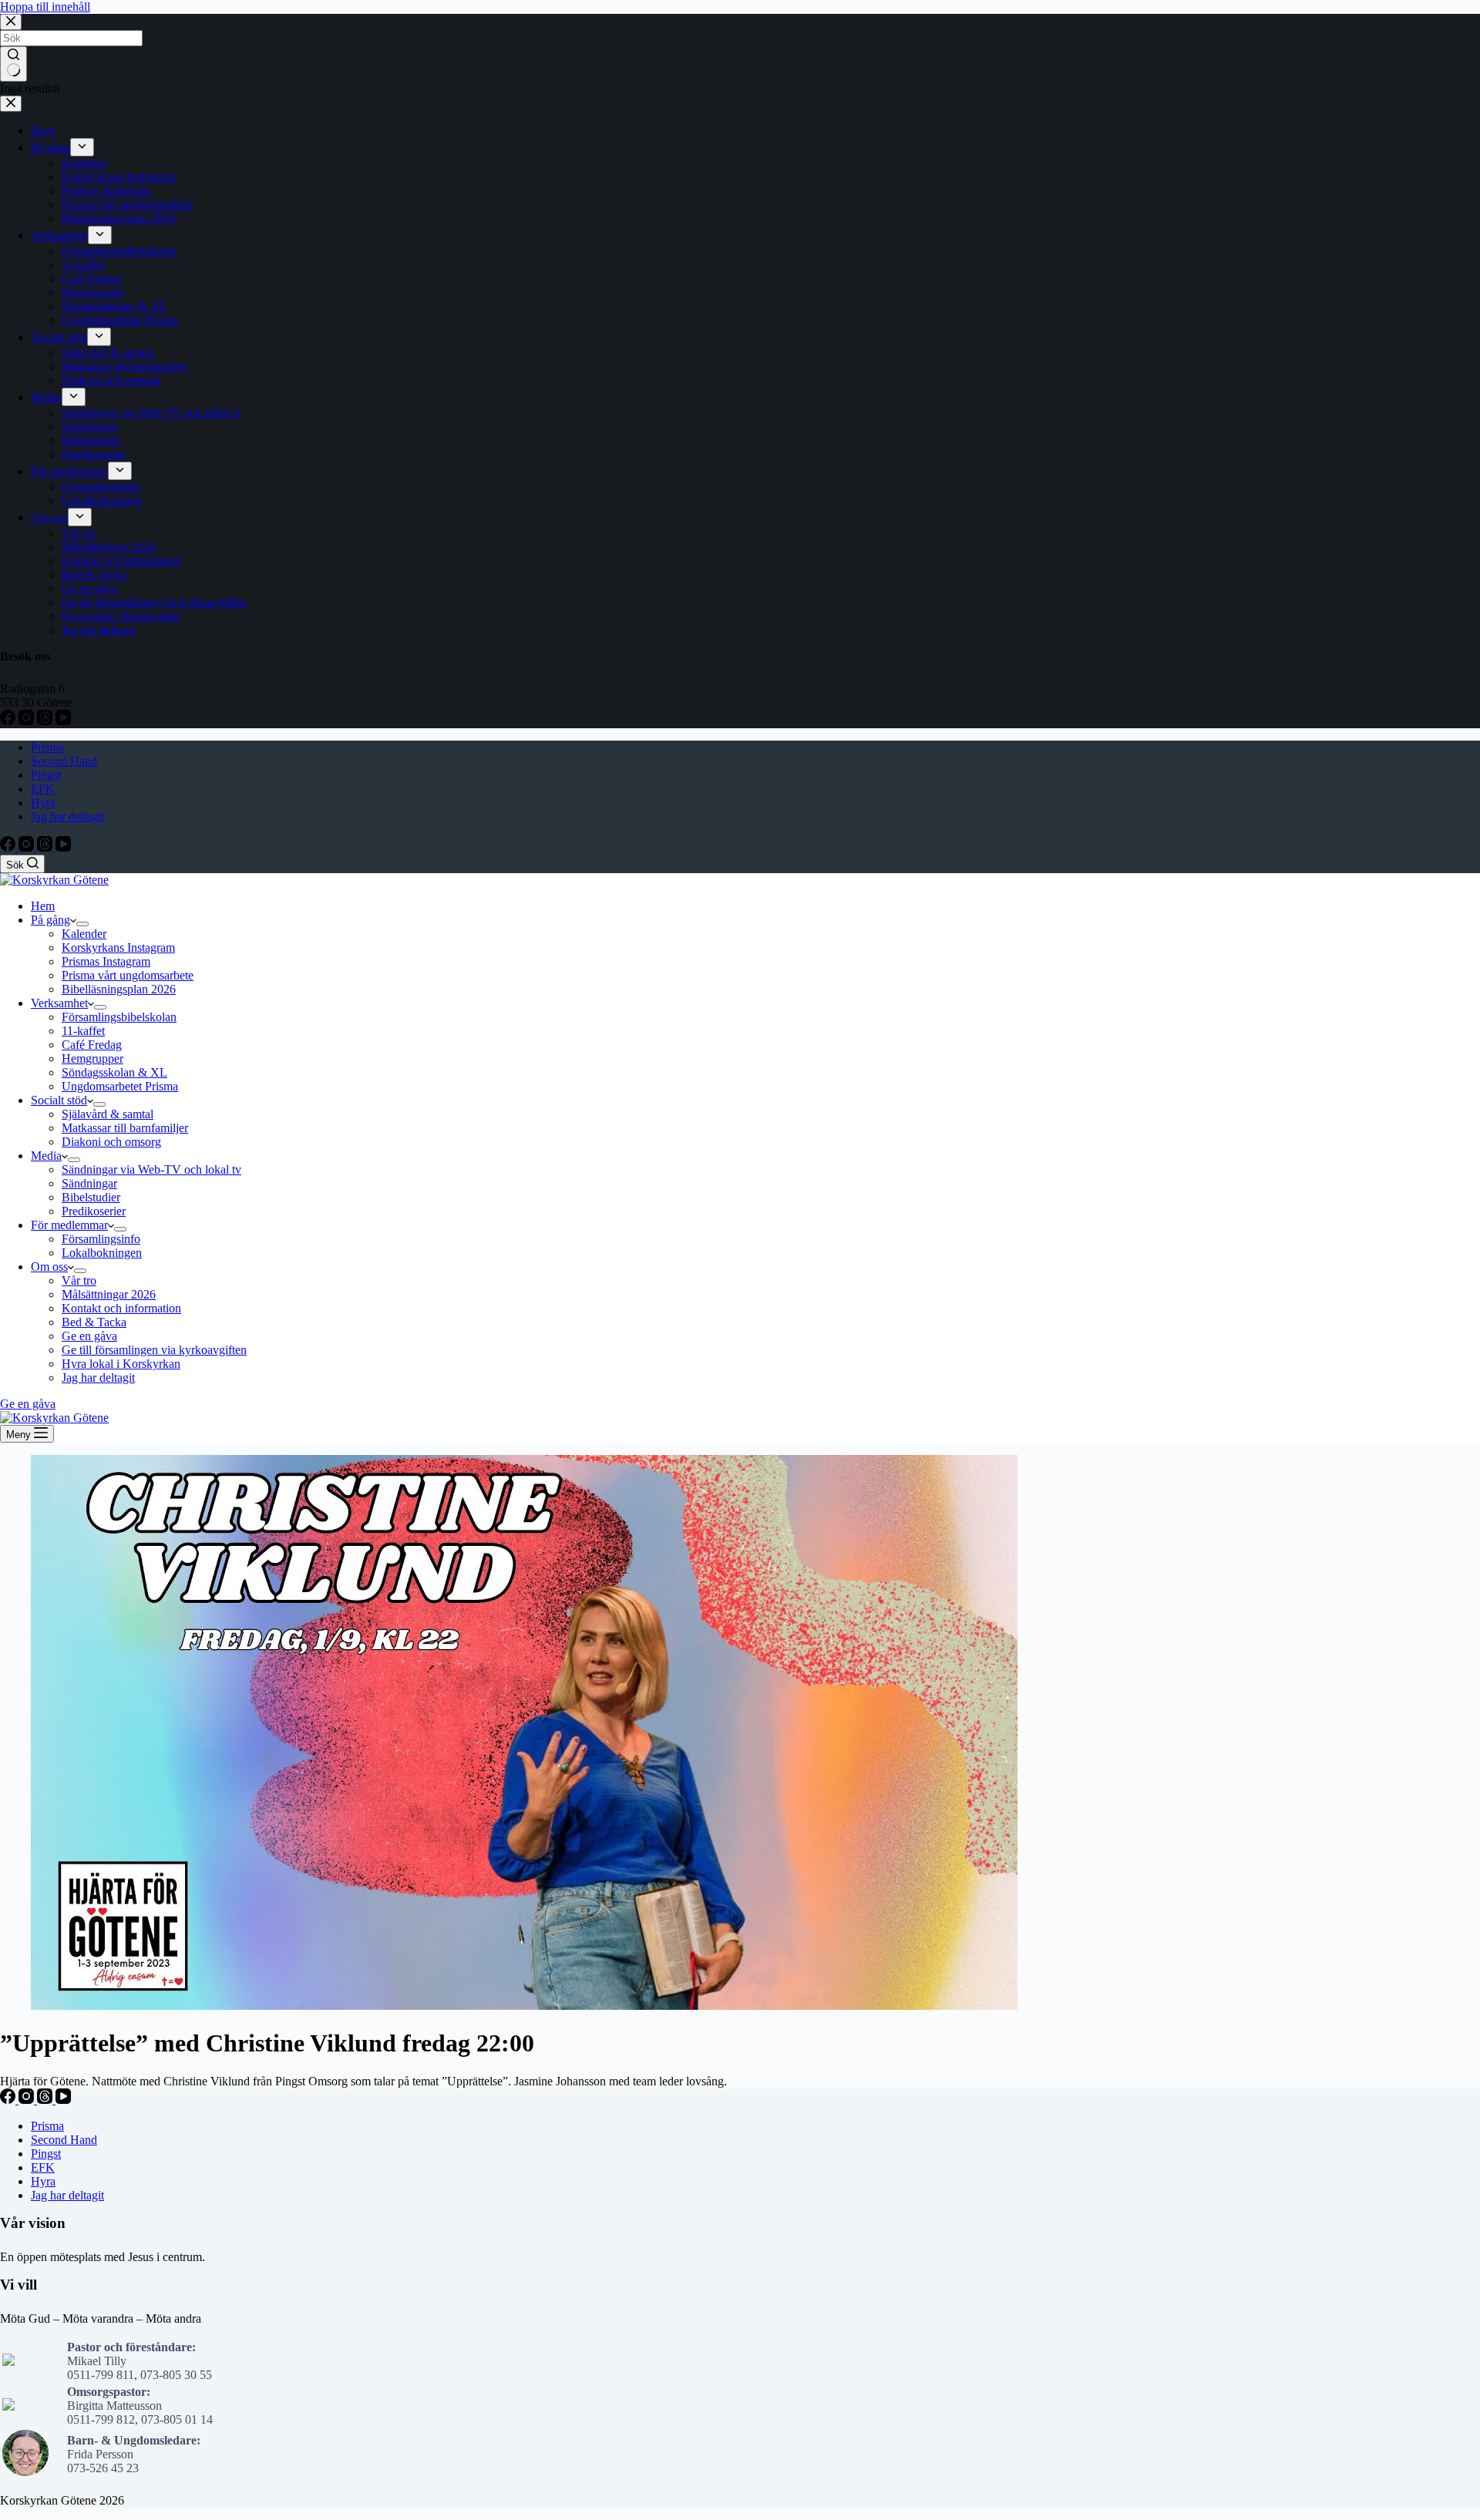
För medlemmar (69, 1225)
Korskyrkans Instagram (118, 948)
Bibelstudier (91, 1197)
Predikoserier (94, 1211)
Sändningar (89, 1183)
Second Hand (64, 761)
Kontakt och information (121, 1308)
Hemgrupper (92, 1058)
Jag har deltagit (67, 816)
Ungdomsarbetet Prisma (120, 1086)
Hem (43, 906)
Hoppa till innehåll (45, 7)
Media (46, 1156)
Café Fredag (92, 1045)
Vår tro (79, 1280)
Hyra (43, 803)
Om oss (49, 1267)
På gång (50, 920)
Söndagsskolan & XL (114, 1072)
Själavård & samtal (108, 1114)
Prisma (47, 747)
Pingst (46, 775)
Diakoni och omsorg (111, 1142)
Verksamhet (59, 1003)
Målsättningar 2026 (109, 1294)
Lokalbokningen (102, 1253)
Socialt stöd (59, 1100)
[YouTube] (63, 847)
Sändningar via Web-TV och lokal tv (151, 1169)
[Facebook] (9, 847)
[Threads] (46, 847)
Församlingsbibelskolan (119, 1017)
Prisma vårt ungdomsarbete (128, 975)
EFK (43, 789)
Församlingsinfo (101, 1239)
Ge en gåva (89, 1336)
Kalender (84, 934)
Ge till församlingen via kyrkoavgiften (154, 1350)
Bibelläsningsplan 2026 (119, 989)
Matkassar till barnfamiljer (125, 1128)
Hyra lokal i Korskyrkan (121, 1364)
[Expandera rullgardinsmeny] (82, 924)
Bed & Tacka (94, 1322)
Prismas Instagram (106, 961)
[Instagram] (28, 847)
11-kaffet (83, 1031)
